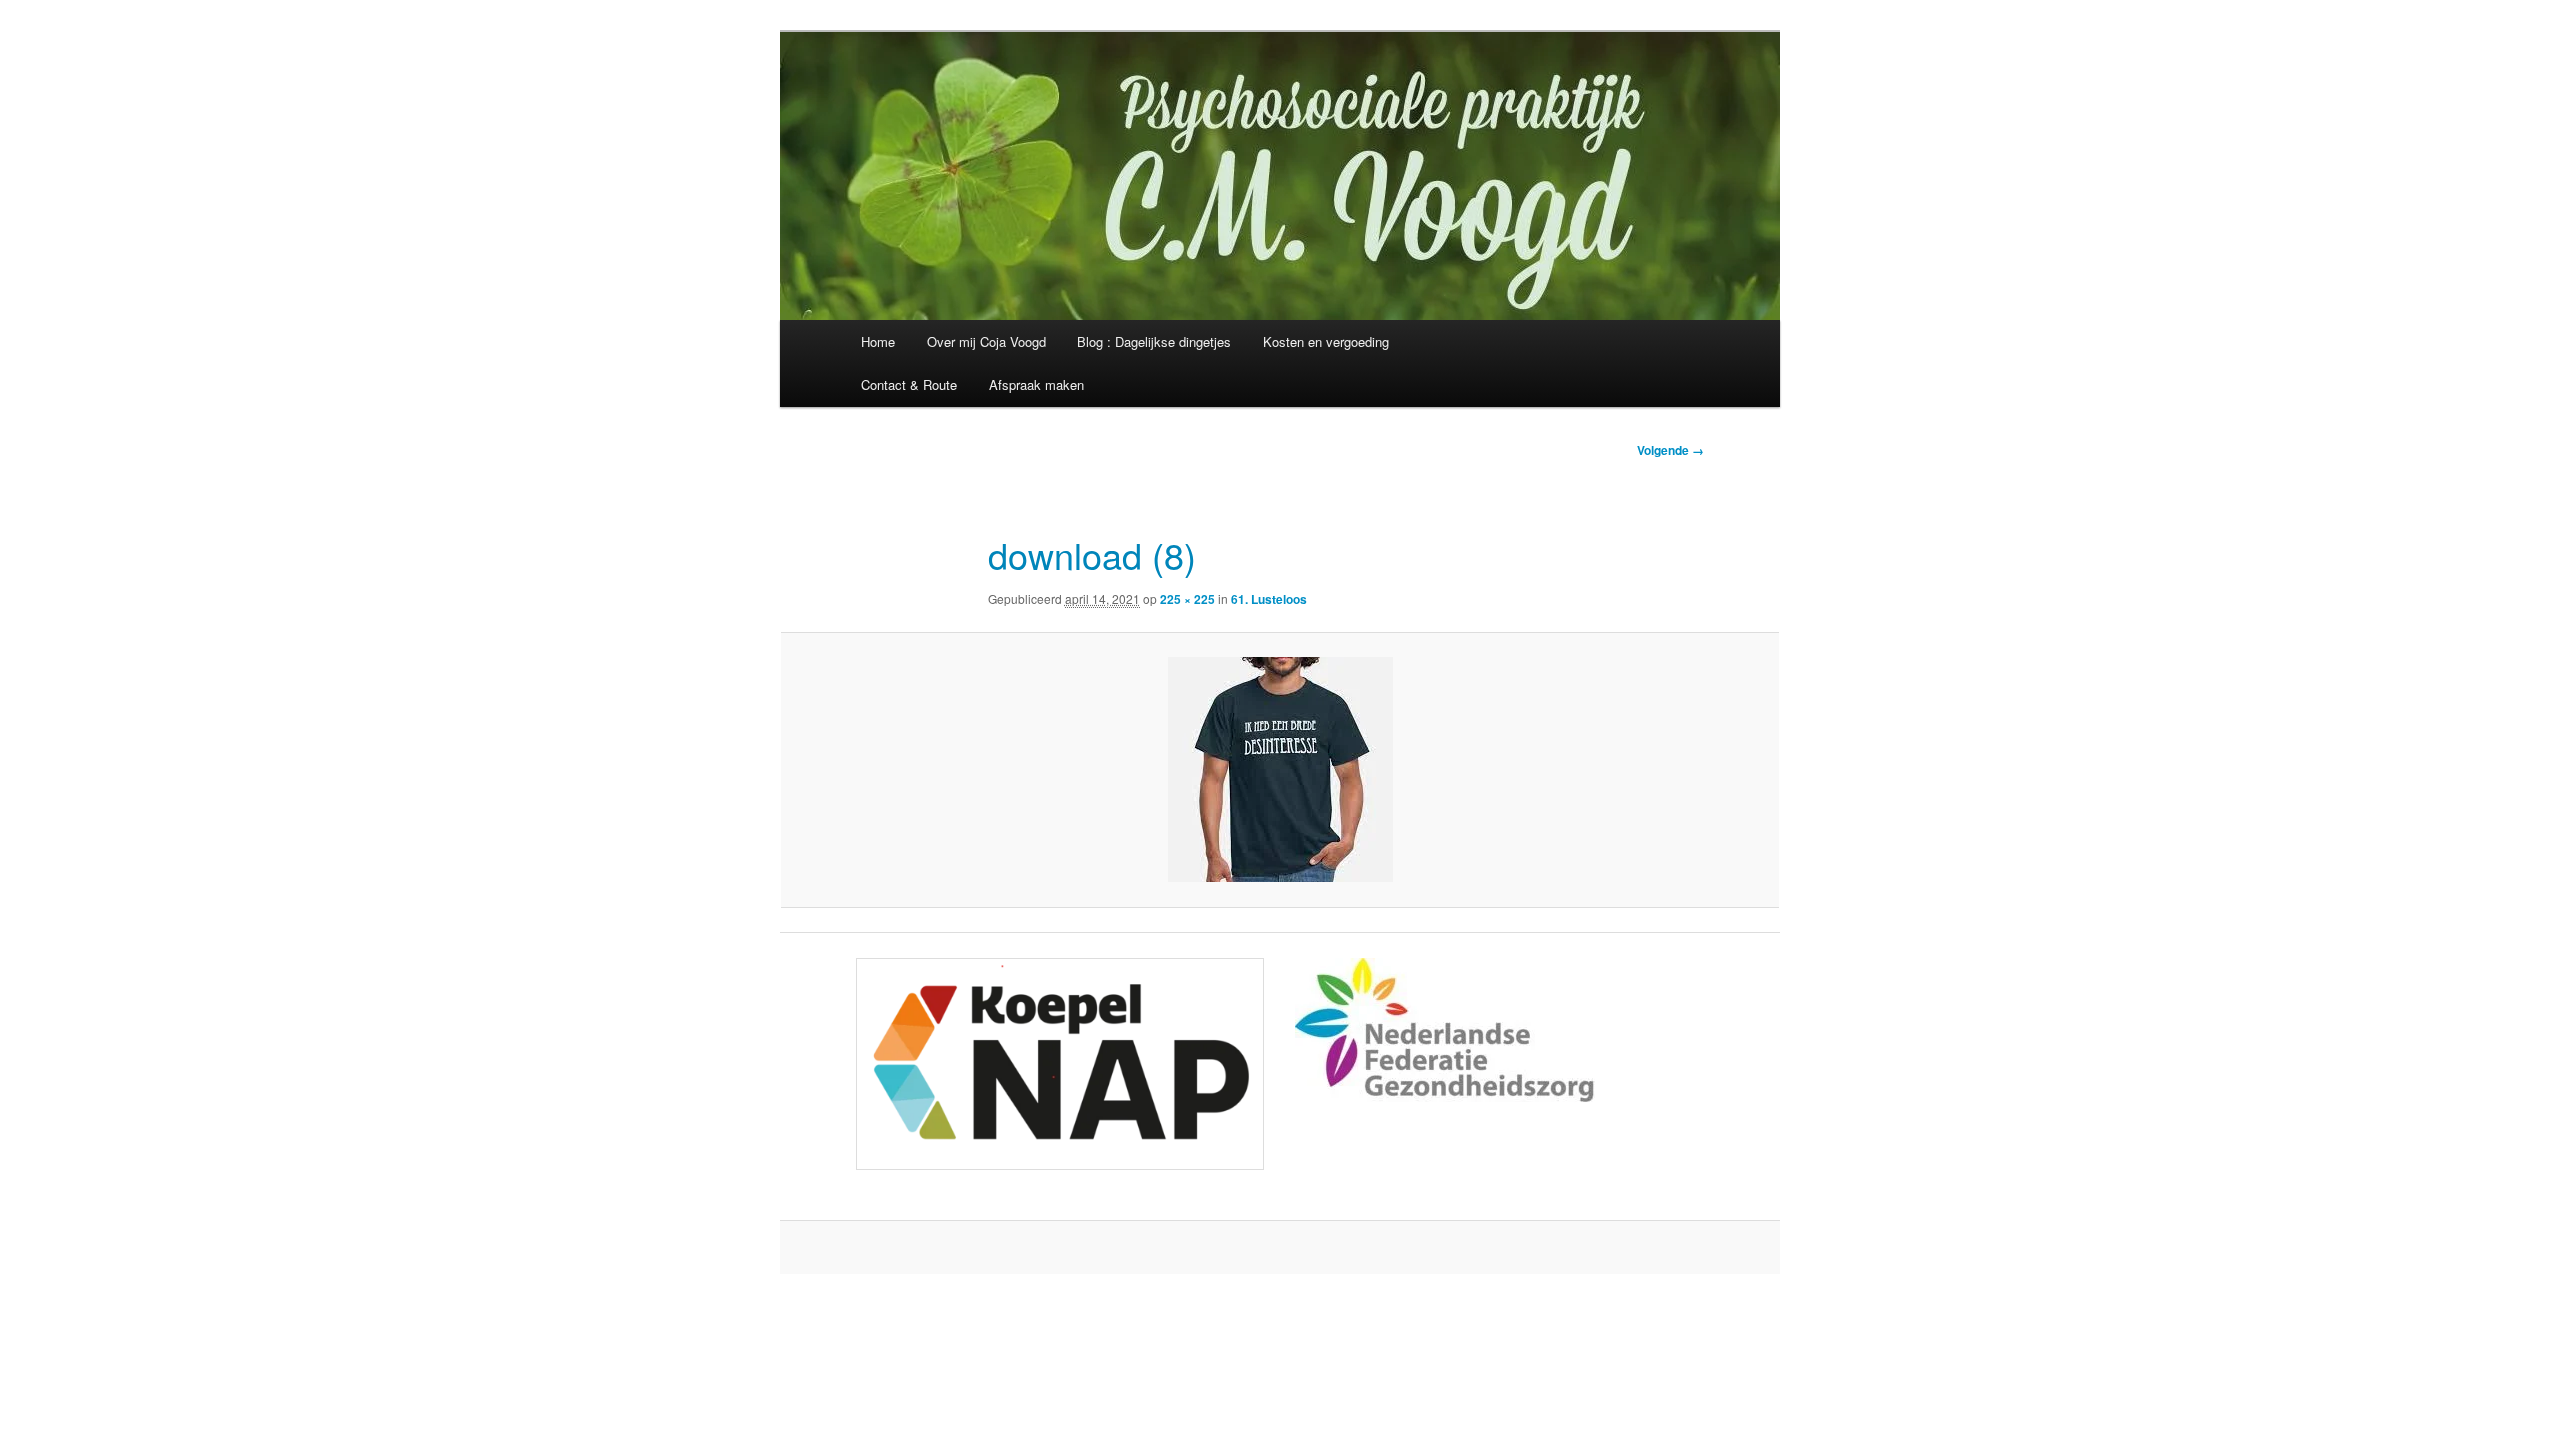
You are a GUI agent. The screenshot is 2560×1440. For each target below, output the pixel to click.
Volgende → (1670, 450)
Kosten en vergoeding (1326, 341)
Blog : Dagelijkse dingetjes (1154, 341)
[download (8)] (1280, 769)
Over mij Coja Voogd (986, 341)
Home (878, 341)
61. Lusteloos (1269, 599)
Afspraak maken (1036, 384)
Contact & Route (909, 384)
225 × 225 (1187, 599)
